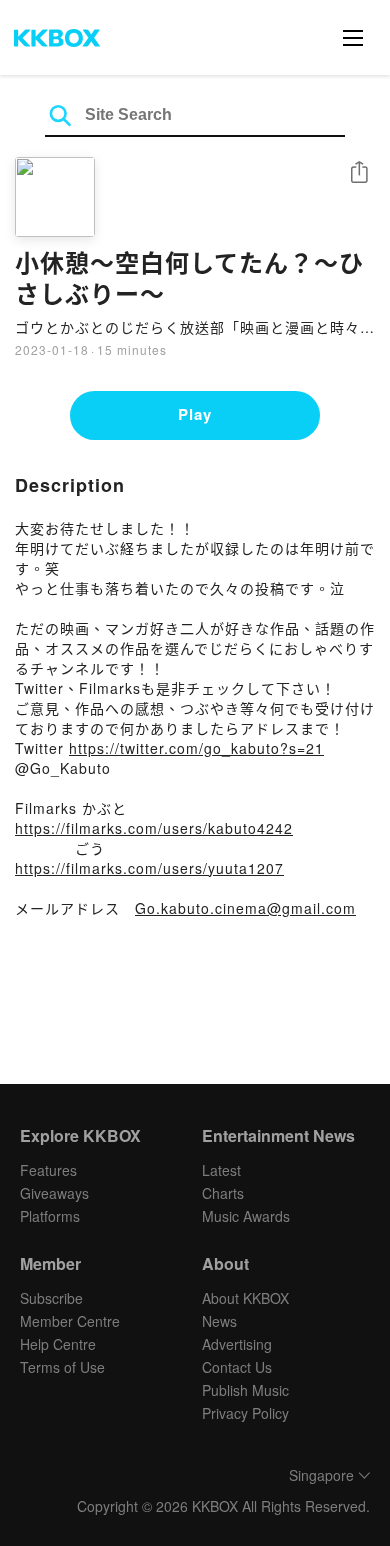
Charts (223, 1193)
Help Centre (58, 1344)
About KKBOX (245, 1298)
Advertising (237, 1344)
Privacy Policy (245, 1413)
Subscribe (51, 1298)
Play (195, 414)
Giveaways (54, 1193)
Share (359, 173)
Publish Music (245, 1390)
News (219, 1321)
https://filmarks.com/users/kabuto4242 (154, 828)
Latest (221, 1170)
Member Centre (70, 1321)
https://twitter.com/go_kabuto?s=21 (196, 748)
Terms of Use (62, 1367)
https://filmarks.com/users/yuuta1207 (149, 868)
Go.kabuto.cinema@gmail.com (245, 908)
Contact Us (237, 1367)
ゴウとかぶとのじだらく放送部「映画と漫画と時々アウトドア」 (195, 327)
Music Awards (246, 1216)
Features (48, 1170)
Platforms (50, 1216)
